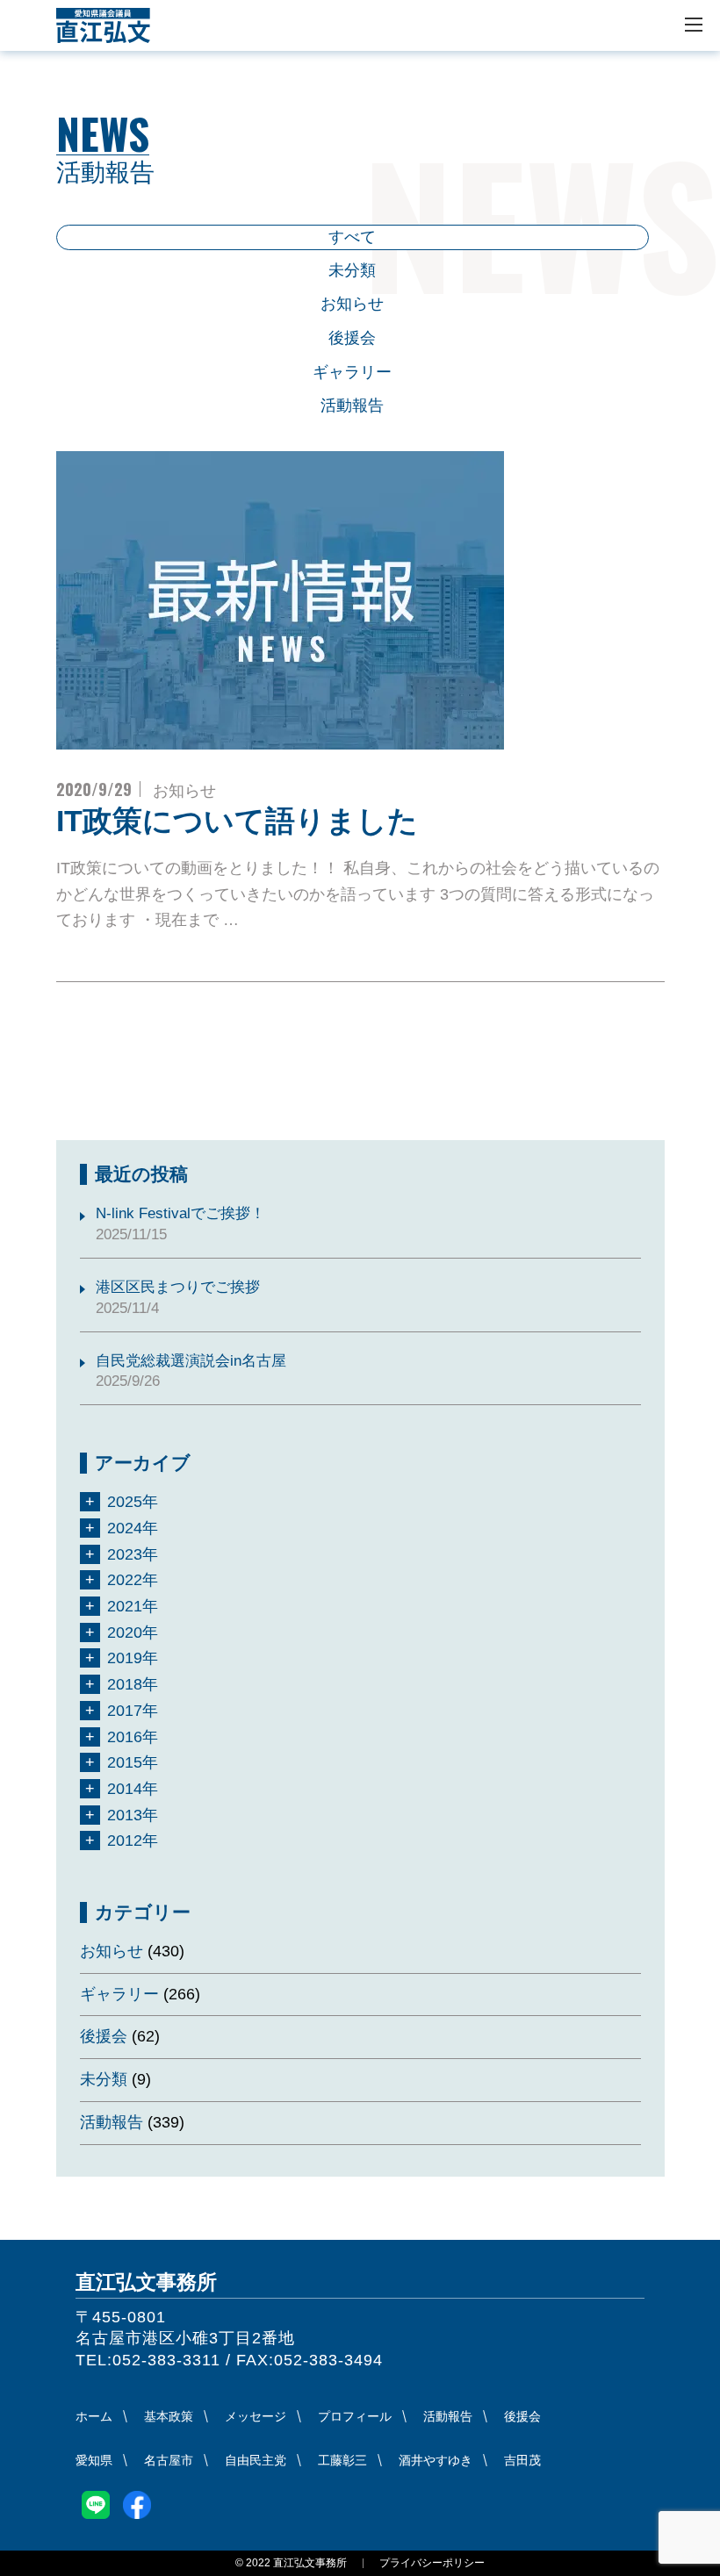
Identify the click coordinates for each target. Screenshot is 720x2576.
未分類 (352, 270)
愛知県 (94, 2460)
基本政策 (169, 2416)
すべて (352, 237)
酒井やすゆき (436, 2460)
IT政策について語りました (237, 821)
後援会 (352, 338)
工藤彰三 (342, 2460)
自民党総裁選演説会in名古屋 (191, 1361)
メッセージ (256, 2416)
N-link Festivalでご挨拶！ (180, 1213)
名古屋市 (169, 2460)
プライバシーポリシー (432, 2563)
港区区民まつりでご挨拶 (178, 1287)
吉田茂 (522, 2460)
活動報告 (352, 405)
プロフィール (355, 2416)
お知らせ (352, 304)
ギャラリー (352, 372)
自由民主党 (256, 2460)
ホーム (94, 2416)
